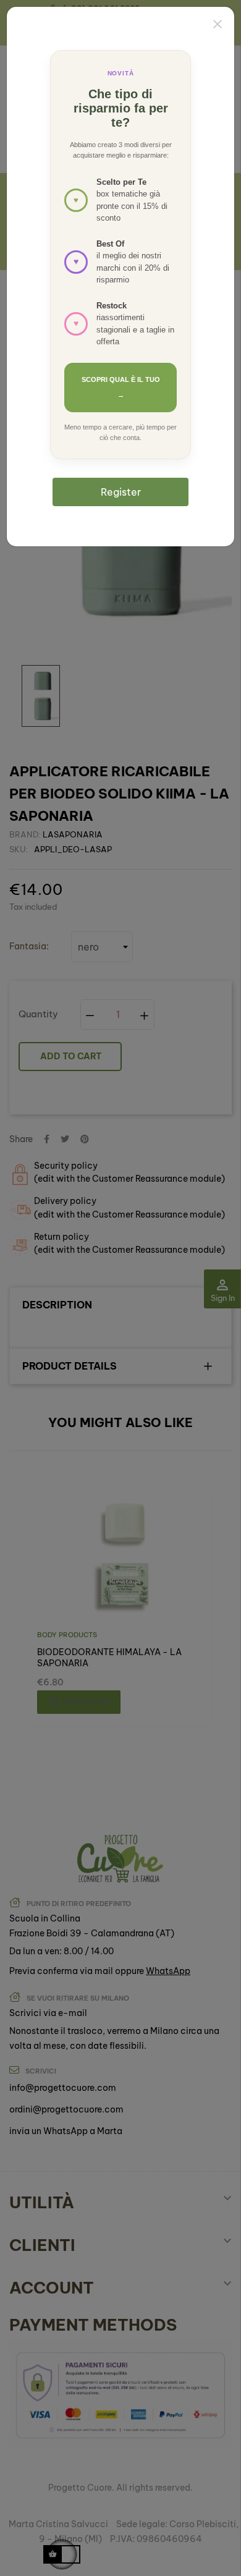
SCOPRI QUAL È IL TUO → (121, 387)
